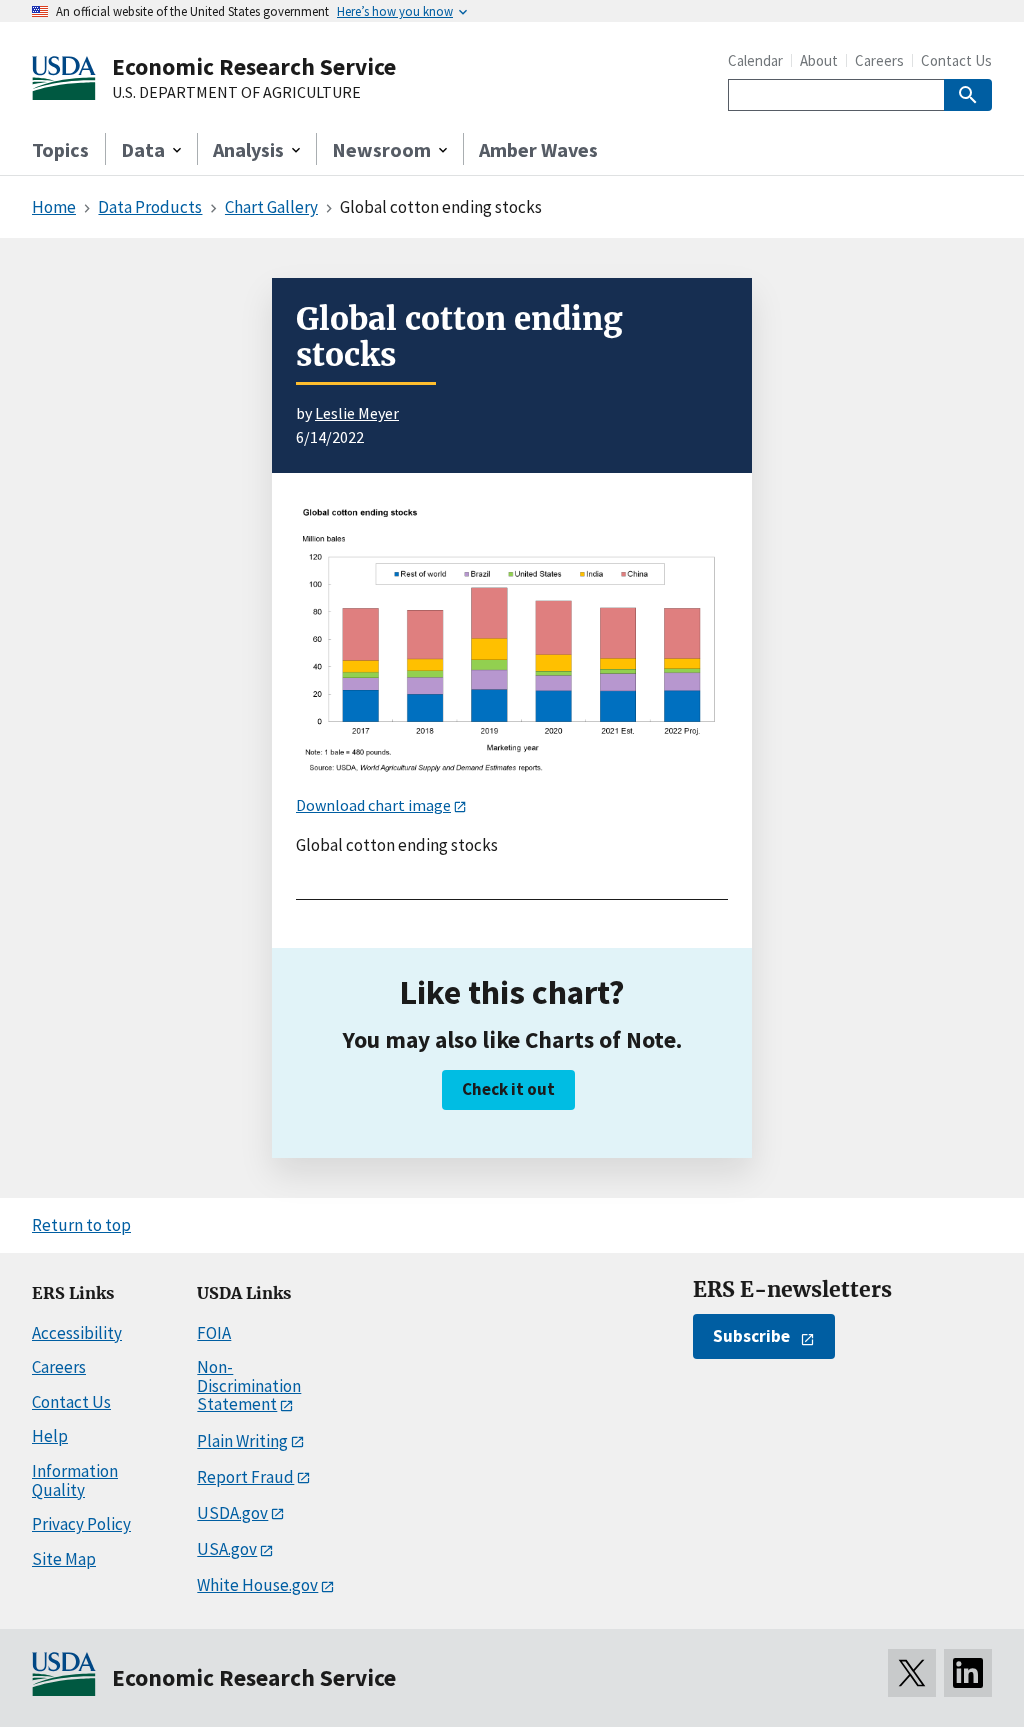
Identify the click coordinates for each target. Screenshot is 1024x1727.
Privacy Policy (81, 1524)
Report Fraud (245, 1477)
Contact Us (956, 60)
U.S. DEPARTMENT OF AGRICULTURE (236, 93)
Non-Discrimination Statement (249, 1385)
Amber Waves (538, 149)
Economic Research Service (254, 66)
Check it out (508, 1089)
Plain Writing (242, 1441)
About (819, 60)
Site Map (64, 1559)
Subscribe (751, 1336)
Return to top (81, 1225)
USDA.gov (232, 1513)
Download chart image (373, 805)
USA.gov (227, 1549)
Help (50, 1436)
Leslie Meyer (357, 413)
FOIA (214, 1333)
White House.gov (257, 1585)
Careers (879, 60)
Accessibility (77, 1333)
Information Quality (75, 1480)
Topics (60, 149)
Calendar (755, 60)
